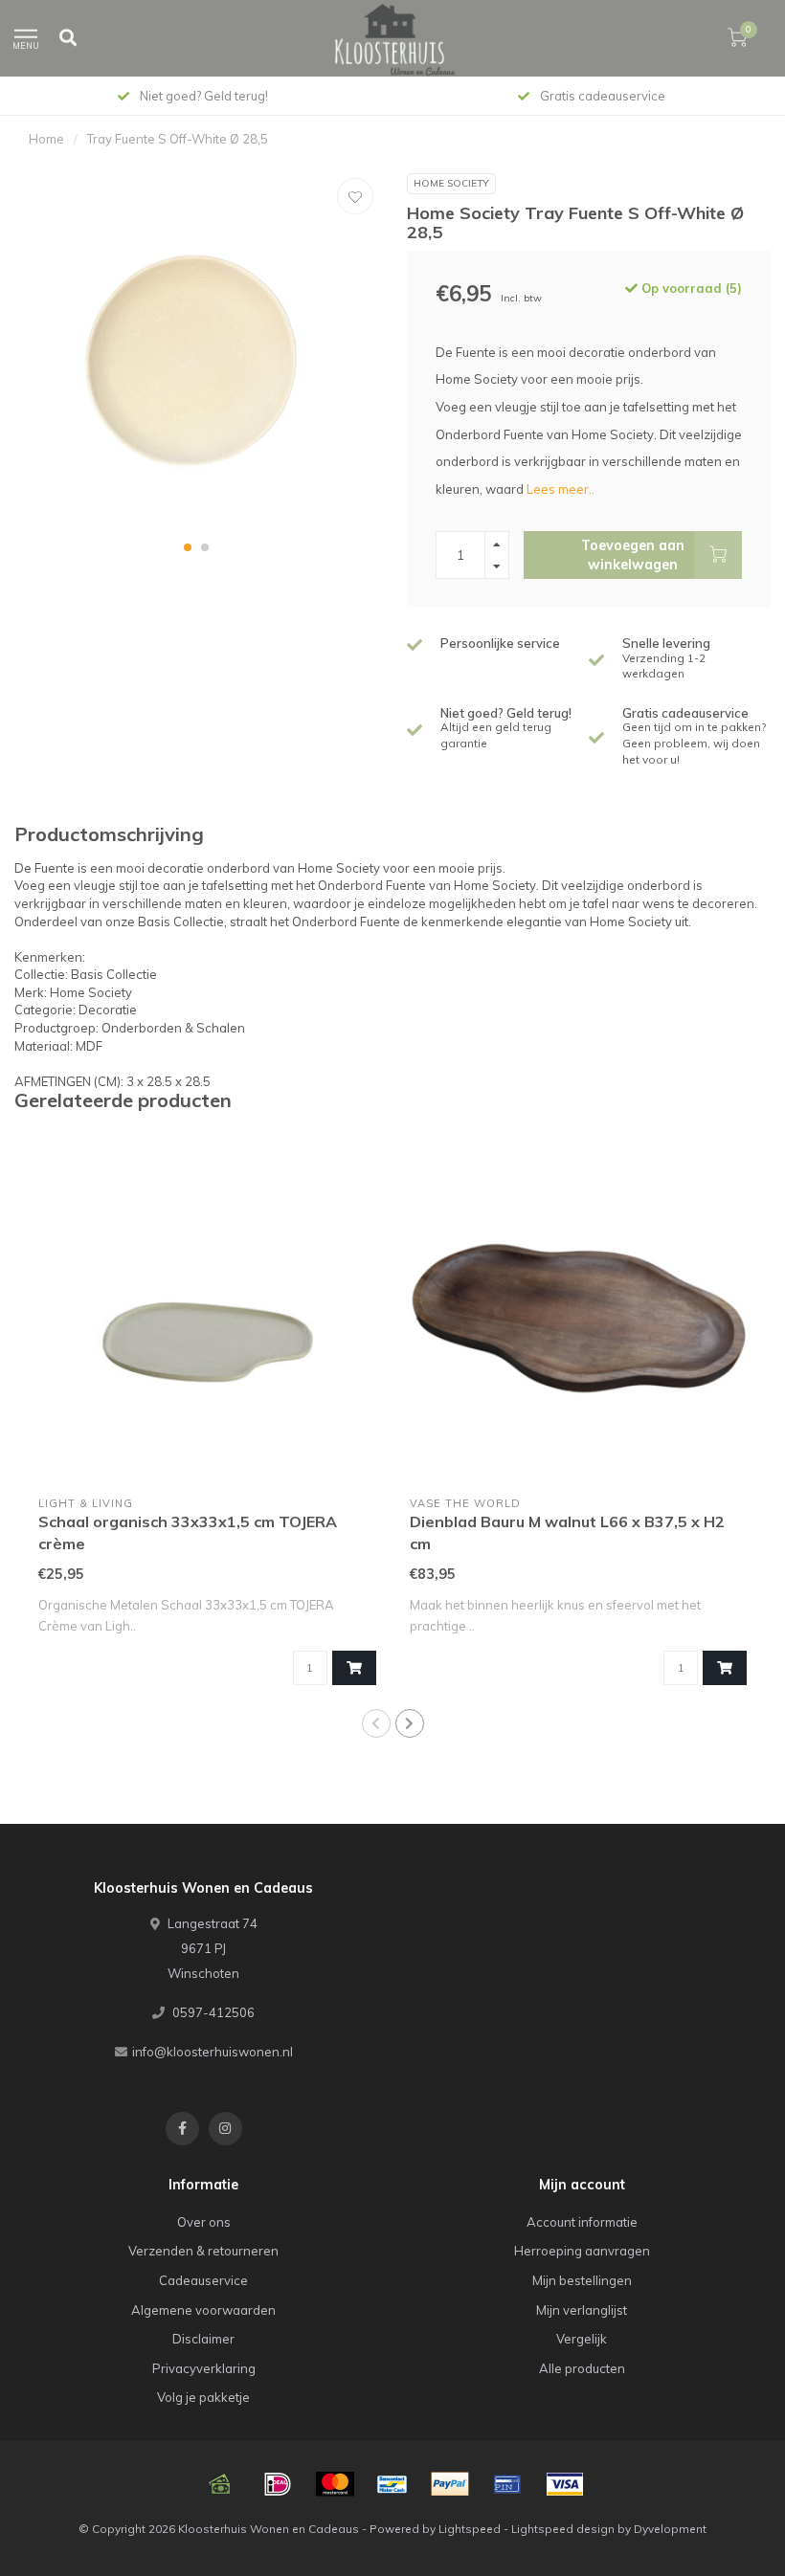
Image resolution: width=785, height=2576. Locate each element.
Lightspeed (470, 2529)
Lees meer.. (561, 489)
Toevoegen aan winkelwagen (633, 555)
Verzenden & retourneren (203, 2251)
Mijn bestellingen (582, 2280)
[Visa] (565, 2484)
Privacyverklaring (204, 2368)
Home (46, 139)
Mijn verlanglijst (582, 2310)
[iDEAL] (278, 2484)
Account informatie (582, 2222)
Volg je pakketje (203, 2397)
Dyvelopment (670, 2529)
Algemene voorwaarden (203, 2310)
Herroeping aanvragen (582, 2251)
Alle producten (582, 2368)
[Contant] (220, 2484)
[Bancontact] (392, 2484)
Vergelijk (582, 2339)
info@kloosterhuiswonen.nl (213, 2052)
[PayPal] (450, 2484)
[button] (188, 547)
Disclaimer (203, 2339)
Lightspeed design (563, 2529)
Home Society (451, 183)
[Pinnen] (507, 2484)
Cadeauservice (203, 2280)
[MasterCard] (335, 2484)
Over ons (204, 2222)
